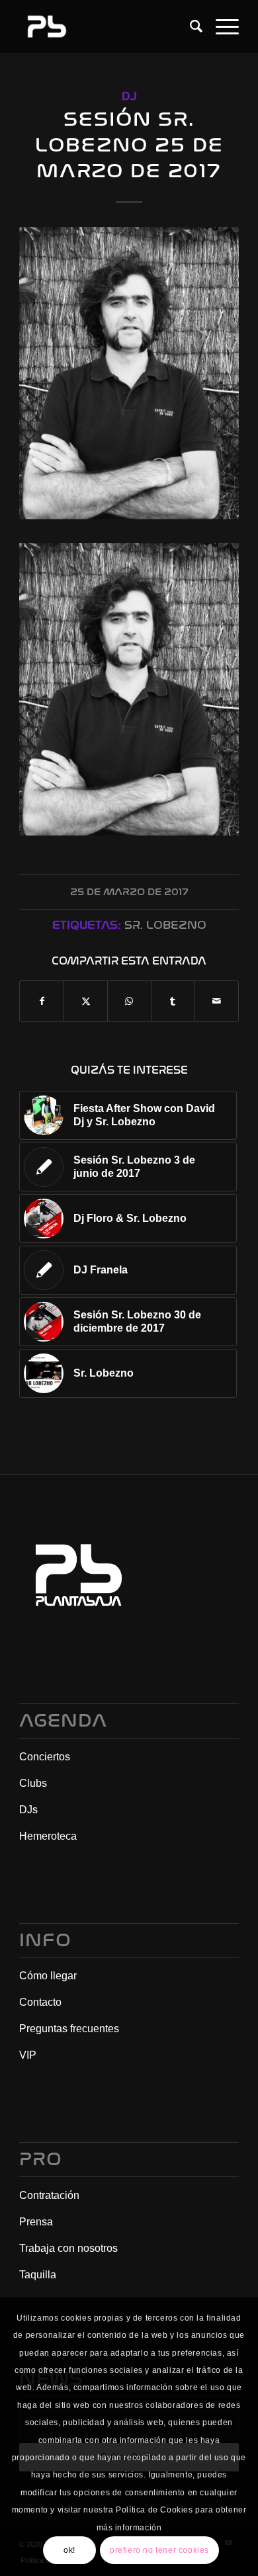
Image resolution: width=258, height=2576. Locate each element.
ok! (69, 2550)
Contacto (40, 2002)
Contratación (49, 2195)
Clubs (33, 1783)
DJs (28, 1810)
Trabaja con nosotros (68, 2248)
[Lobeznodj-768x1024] (129, 373)
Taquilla (38, 2275)
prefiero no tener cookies (159, 2550)
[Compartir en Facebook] (42, 1001)
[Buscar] (190, 26)
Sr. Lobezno (165, 925)
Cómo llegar (48, 1976)
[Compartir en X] (86, 1001)
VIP (28, 2055)
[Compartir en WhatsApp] (129, 1001)
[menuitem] (190, 26)
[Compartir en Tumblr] (173, 1001)
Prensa (36, 2222)
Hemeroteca (48, 1836)
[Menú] (221, 26)
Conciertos (45, 1757)
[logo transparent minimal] (107, 26)
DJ (129, 96)
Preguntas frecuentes (69, 2029)
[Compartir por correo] (217, 1001)
